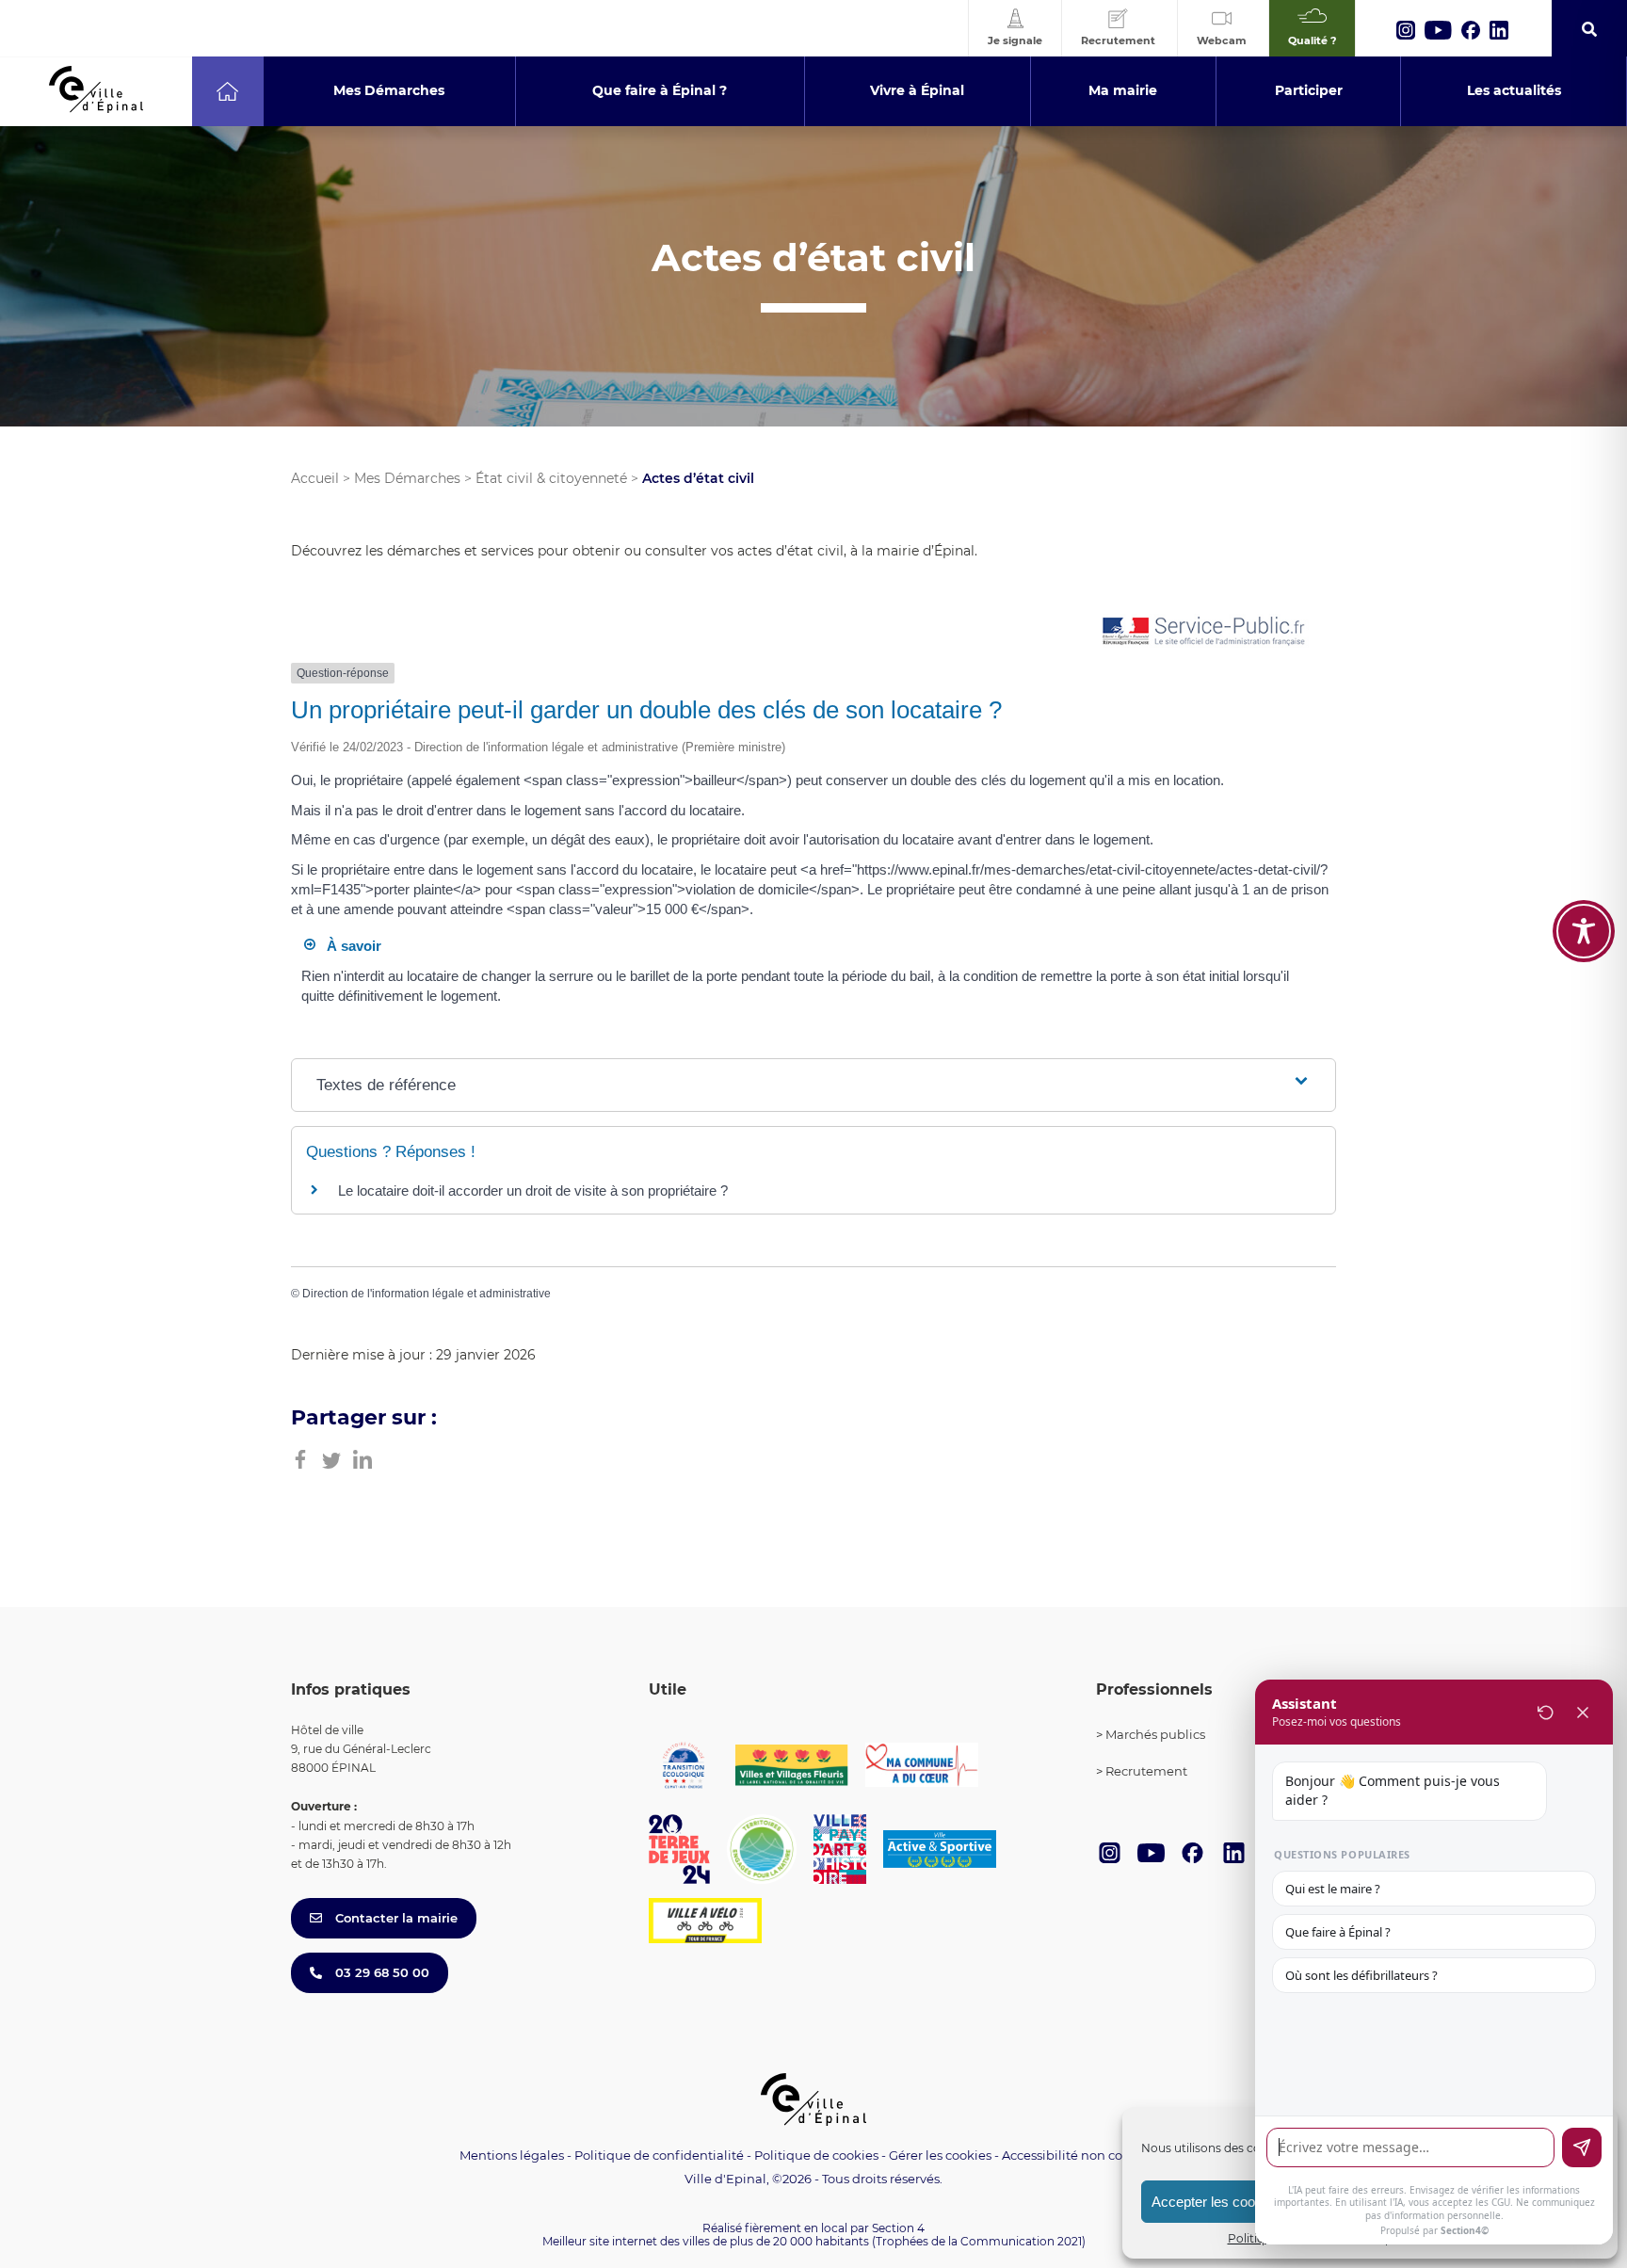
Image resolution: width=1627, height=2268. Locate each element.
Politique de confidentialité (659, 2155)
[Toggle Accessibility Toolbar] (1584, 931)
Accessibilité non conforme (1085, 2155)
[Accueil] (227, 91)
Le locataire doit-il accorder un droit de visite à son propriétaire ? (533, 1190)
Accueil (315, 478)
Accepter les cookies (1216, 2202)
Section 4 (898, 2228)
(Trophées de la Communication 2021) (979, 2241)
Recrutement (1146, 1771)
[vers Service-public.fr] (1204, 632)
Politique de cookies (816, 2155)
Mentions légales (512, 2155)
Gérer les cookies (940, 2155)
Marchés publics (1155, 1734)
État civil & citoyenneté (551, 478)
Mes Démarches (407, 478)
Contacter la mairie (395, 1918)
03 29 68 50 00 (380, 1972)
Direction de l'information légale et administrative (427, 1294)
